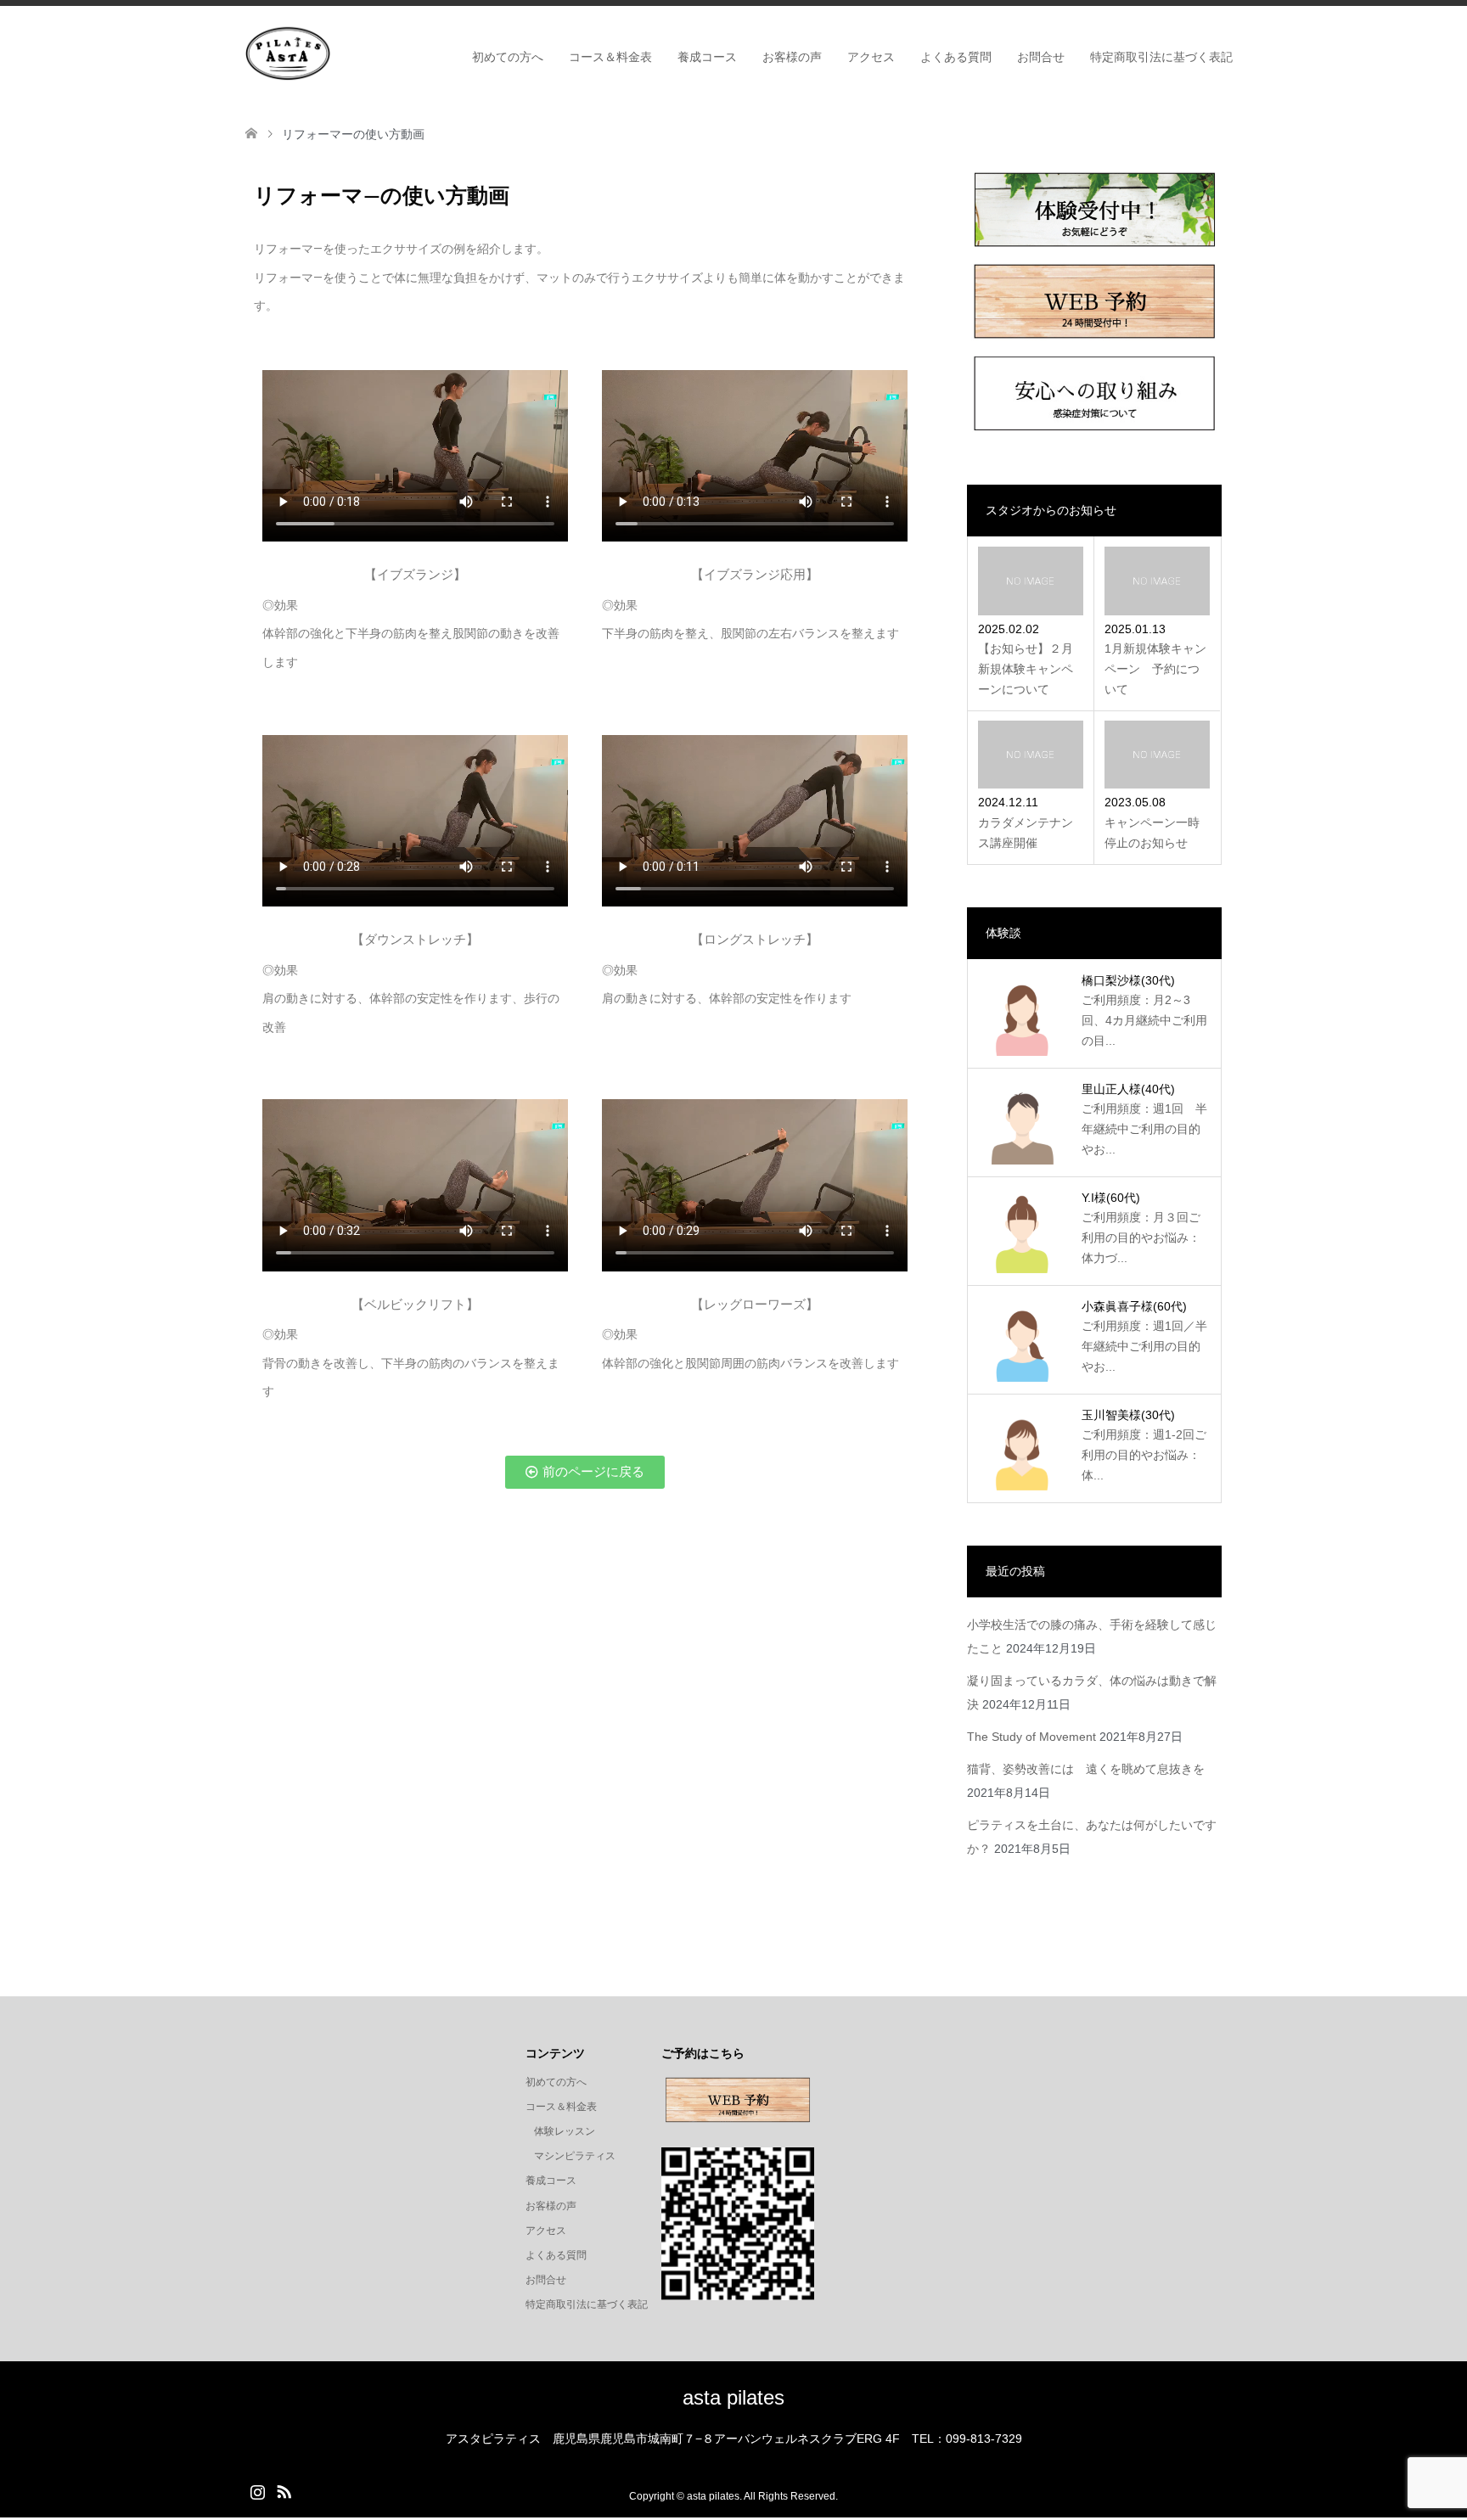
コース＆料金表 (610, 57)
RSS (284, 2490)
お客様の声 (792, 57)
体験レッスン (565, 2131)
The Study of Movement (1031, 1737)
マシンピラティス (575, 2156)
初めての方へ (508, 57)
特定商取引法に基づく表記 (1161, 57)
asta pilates (733, 2397)
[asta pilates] (288, 53)
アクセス (871, 57)
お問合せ (1041, 57)
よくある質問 (956, 57)
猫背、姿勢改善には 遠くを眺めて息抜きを (1086, 1769)
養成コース (707, 57)
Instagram (257, 2490)
